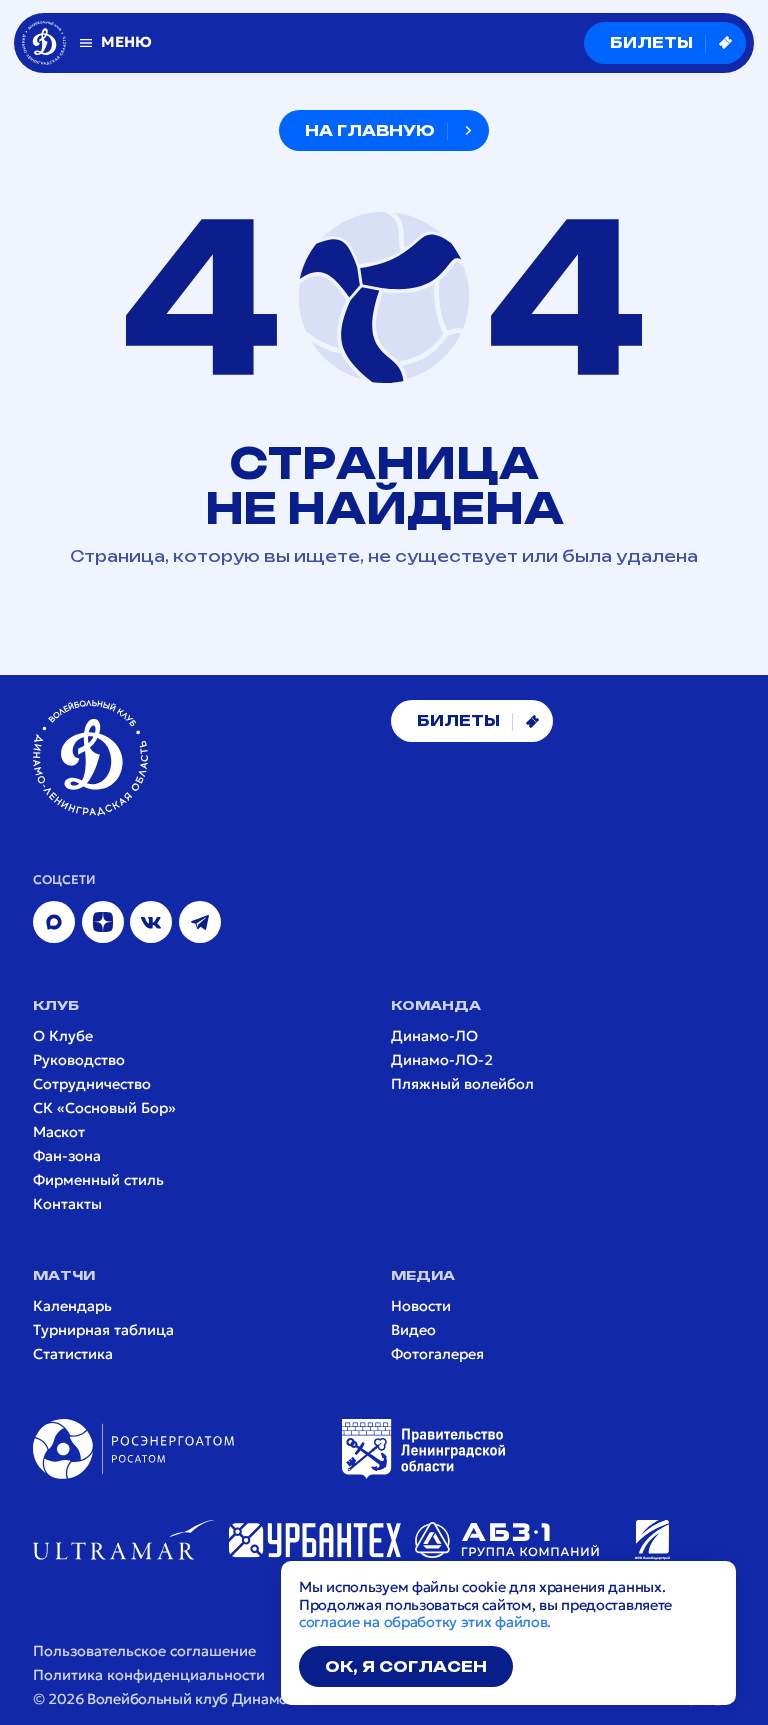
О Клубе (63, 1036)
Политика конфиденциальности (149, 1675)
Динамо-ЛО (434, 1036)
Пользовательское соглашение (144, 1651)
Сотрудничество (92, 1084)
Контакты (67, 1204)
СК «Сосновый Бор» (104, 1108)
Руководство (79, 1060)
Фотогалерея (437, 1354)
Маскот (59, 1132)
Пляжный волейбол (462, 1084)
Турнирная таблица (103, 1330)
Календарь (72, 1306)
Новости (421, 1306)
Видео (413, 1330)
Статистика (73, 1354)
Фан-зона (67, 1156)
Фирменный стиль (98, 1180)
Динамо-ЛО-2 (442, 1060)
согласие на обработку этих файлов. (425, 1622)
